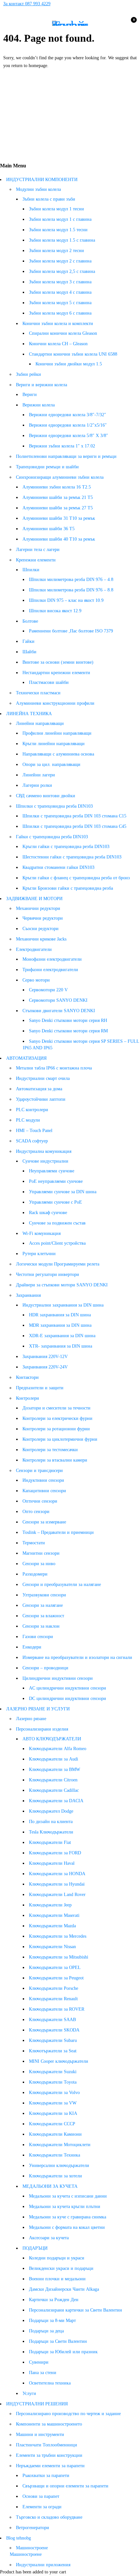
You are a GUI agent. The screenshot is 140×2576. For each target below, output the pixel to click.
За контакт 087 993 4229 (27, 4)
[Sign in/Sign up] (116, 23)
